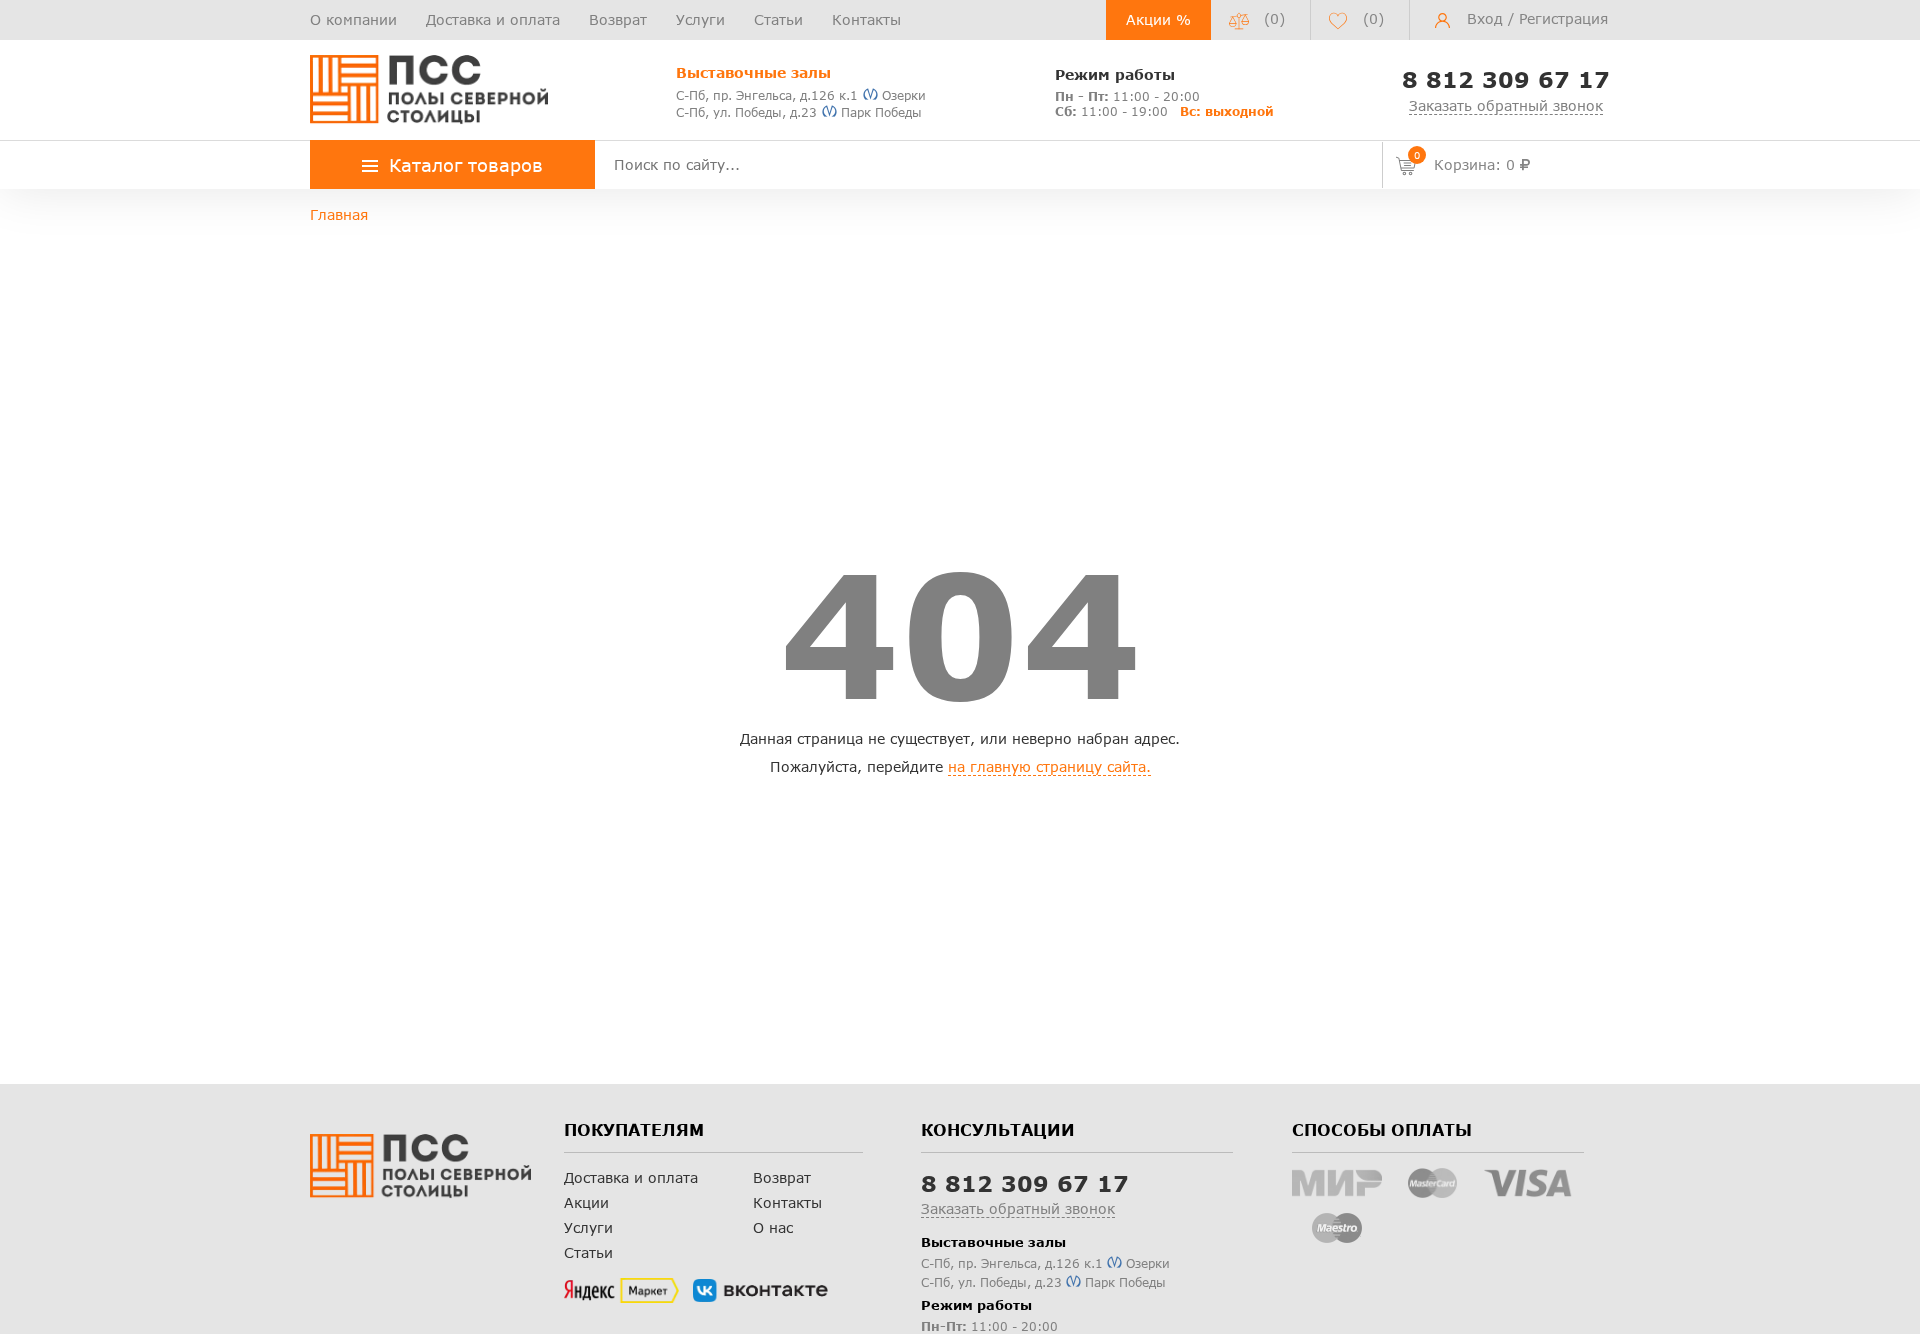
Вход (1485, 18)
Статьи (778, 19)
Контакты (866, 19)
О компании (353, 19)
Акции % (1158, 19)
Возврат (618, 19)
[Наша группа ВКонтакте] (760, 1291)
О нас (773, 1227)
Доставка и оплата (493, 19)
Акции (586, 1202)
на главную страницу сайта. (1049, 766)
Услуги (700, 19)
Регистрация (1563, 18)
